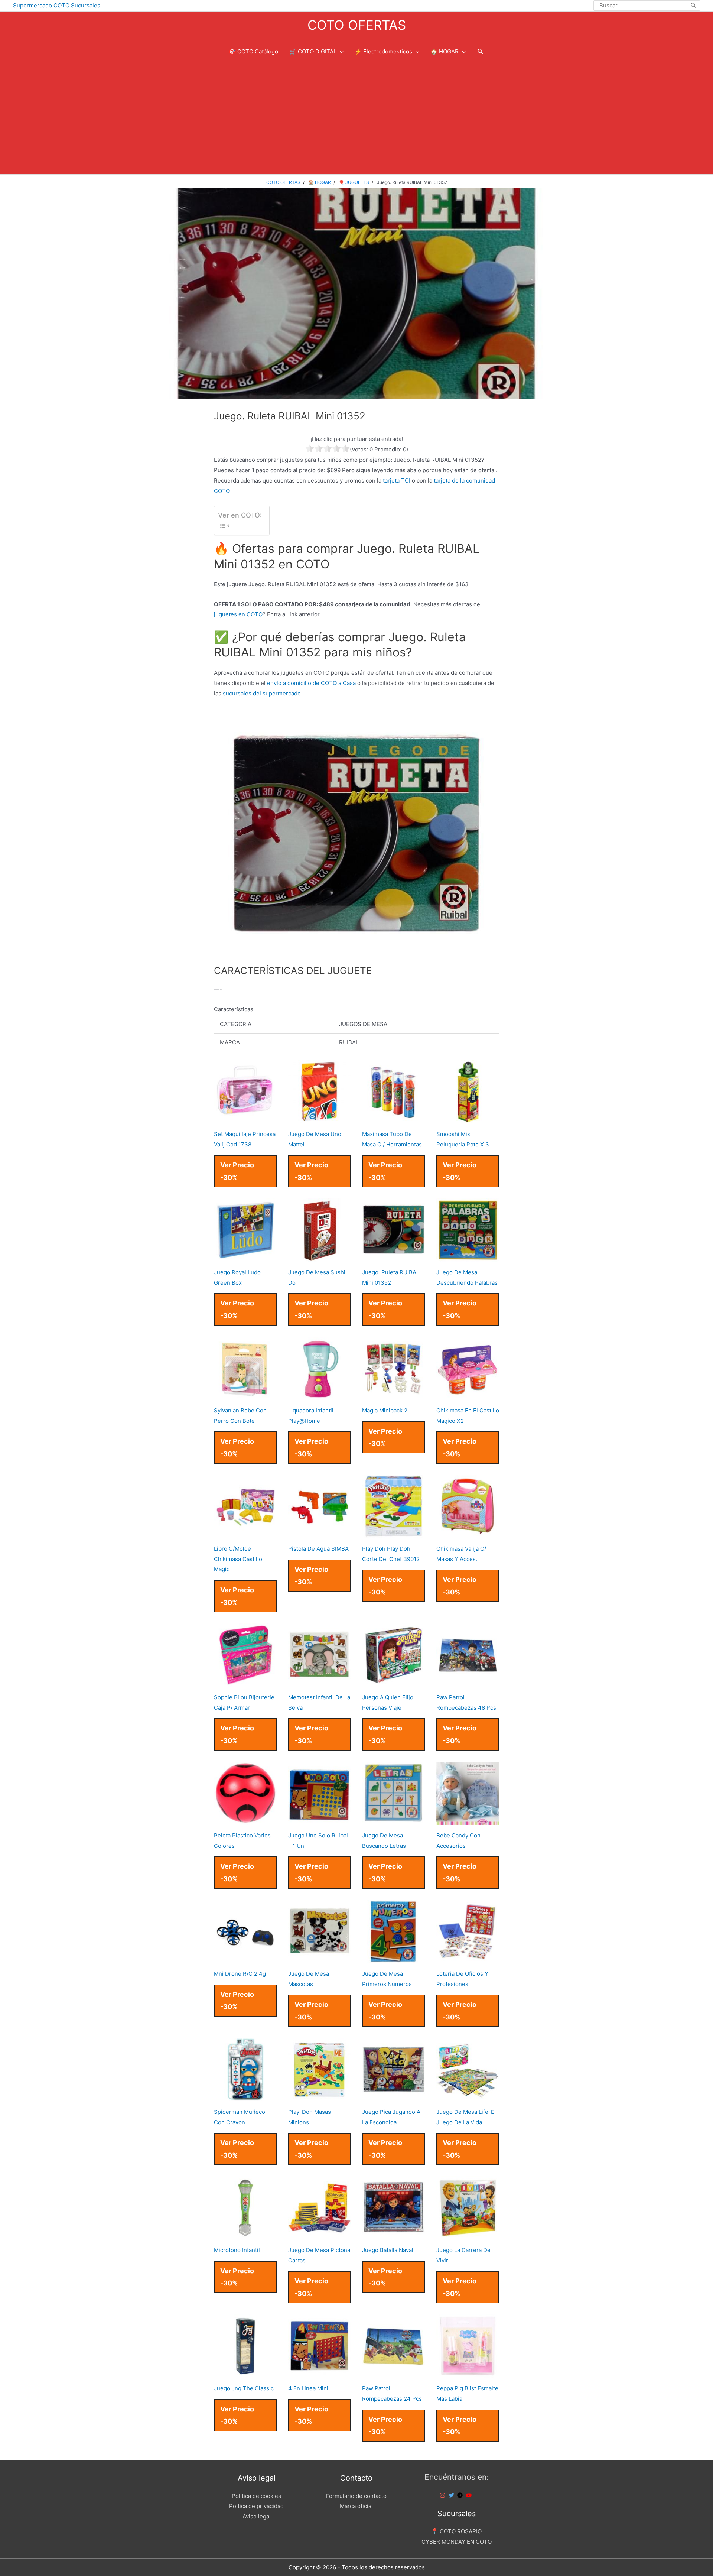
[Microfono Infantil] (245, 2234)
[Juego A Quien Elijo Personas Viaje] (394, 1681)
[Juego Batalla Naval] (394, 2234)
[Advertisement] (356, 119)
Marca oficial (356, 2506)
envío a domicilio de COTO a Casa (311, 683)
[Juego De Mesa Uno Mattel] (320, 1118)
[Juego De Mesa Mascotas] (320, 1958)
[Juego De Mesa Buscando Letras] (394, 1819)
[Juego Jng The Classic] (245, 2372)
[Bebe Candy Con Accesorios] (468, 1819)
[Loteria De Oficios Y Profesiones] (468, 1958)
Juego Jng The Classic (244, 2388)
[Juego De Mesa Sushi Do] (320, 1256)
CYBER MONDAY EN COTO (457, 2542)
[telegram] (461, 2495)
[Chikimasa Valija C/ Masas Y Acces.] (468, 1533)
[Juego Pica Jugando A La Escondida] (394, 2096)
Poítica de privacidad (256, 2506)
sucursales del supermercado (262, 693)
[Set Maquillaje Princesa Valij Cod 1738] (245, 1118)
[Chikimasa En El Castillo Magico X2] (468, 1394)
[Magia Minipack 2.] (394, 1394)
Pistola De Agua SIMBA (318, 1549)
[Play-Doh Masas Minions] (320, 2096)
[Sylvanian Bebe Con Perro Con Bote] (245, 1394)
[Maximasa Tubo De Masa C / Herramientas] (394, 1118)
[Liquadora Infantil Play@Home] (320, 1394)
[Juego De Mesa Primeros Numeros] (394, 1958)
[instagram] (443, 2495)
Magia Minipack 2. (385, 1410)
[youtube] (470, 2495)
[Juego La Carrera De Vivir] (468, 2234)
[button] (481, 52)
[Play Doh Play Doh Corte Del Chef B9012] (394, 1533)
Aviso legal (257, 2516)
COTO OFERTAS (357, 25)
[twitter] (452, 2495)
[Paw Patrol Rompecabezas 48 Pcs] (468, 1681)
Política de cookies (256, 2496)
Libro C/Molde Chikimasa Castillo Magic (238, 1559)
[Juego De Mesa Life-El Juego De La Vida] (468, 2096)
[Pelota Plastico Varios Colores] (245, 1819)
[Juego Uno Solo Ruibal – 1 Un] (320, 1819)
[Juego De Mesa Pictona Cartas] (320, 2234)
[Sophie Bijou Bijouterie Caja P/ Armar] (245, 1681)
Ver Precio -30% (237, 1171)
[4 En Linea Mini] (320, 2372)
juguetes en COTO (238, 614)
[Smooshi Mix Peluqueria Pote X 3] (468, 1118)
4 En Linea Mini (308, 2388)
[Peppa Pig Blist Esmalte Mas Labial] (468, 2372)
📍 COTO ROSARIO (456, 2531)
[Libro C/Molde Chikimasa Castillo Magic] (245, 1533)
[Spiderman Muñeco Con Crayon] (245, 2096)
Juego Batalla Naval (388, 2250)
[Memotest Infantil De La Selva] (320, 1681)
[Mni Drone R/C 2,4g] (245, 1958)
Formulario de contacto (356, 2496)
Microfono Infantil (237, 2250)
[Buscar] (694, 6)
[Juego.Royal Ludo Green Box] (245, 1256)
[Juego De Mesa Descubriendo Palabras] (468, 1256)
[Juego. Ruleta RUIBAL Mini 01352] (394, 1256)
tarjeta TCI (397, 481)
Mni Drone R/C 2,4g (240, 1974)
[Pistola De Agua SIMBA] (320, 1533)
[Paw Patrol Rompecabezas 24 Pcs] (394, 2372)
